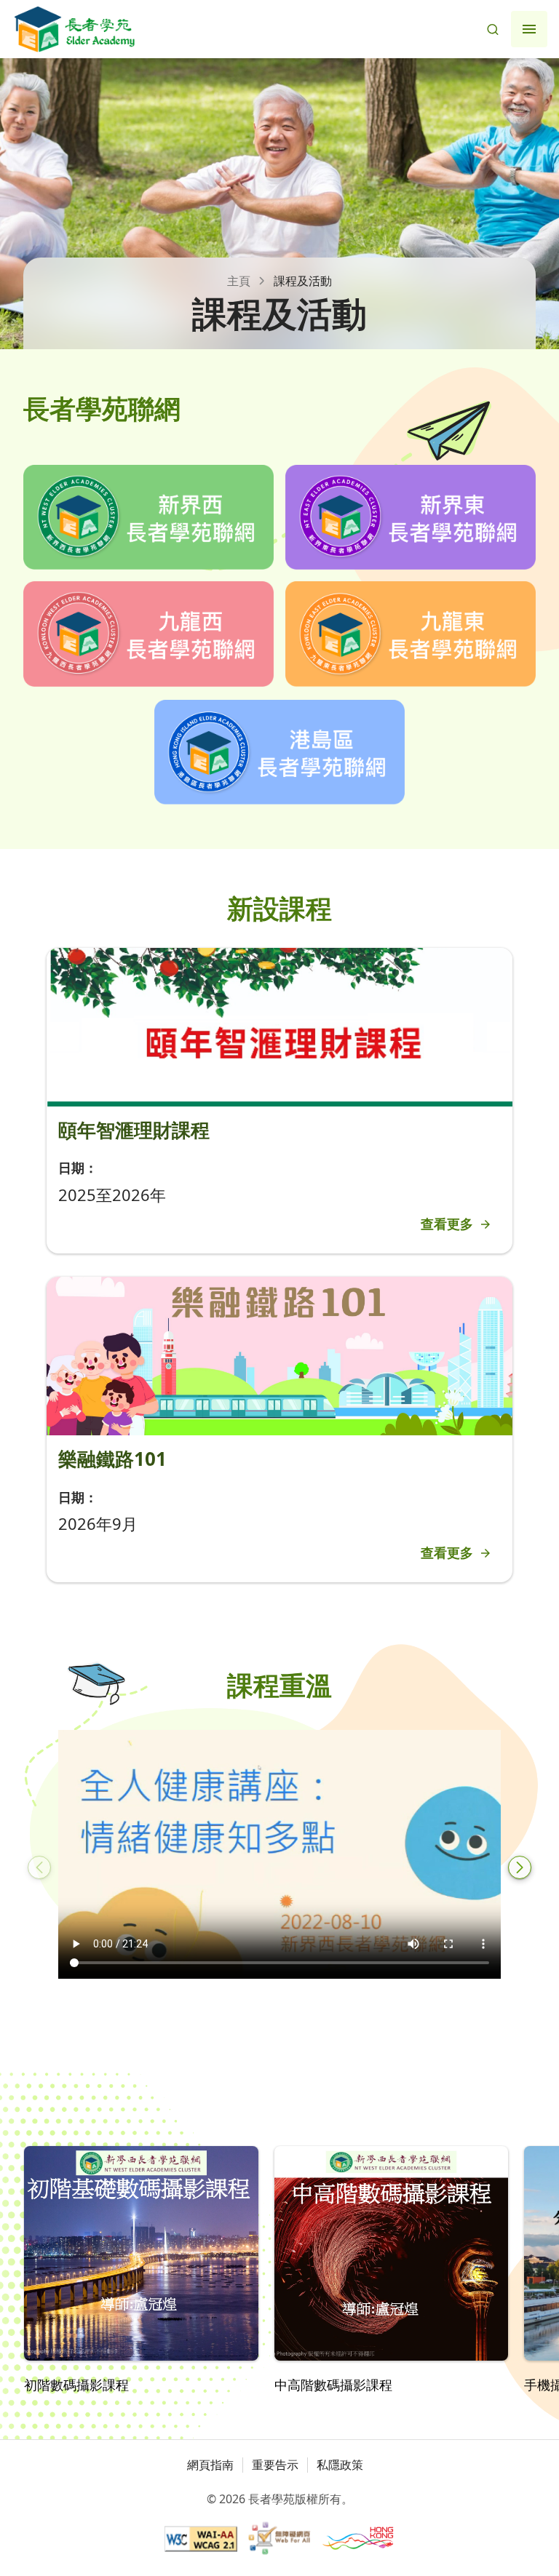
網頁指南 (210, 2465)
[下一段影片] (520, 1867)
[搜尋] (493, 29)
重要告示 (275, 2465)
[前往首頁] (75, 29)
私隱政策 (340, 2465)
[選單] (529, 29)
